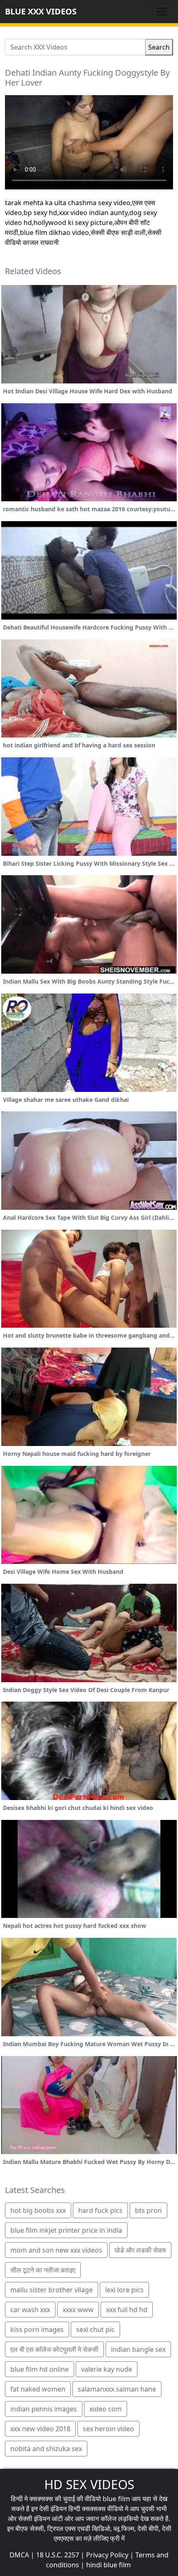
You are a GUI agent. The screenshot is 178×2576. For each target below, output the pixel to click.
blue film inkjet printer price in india (66, 2230)
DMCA (19, 2555)
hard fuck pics (100, 2210)
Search (159, 47)
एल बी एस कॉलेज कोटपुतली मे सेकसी (54, 2349)
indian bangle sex (138, 2349)
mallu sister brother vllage (52, 2290)
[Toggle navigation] (161, 12)
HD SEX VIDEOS (89, 2484)
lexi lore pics (124, 2290)
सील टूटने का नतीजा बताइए (43, 2270)
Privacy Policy (107, 2555)
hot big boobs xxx (38, 2210)
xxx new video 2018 (40, 2429)
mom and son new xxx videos (56, 2250)
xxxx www (78, 2310)
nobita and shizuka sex (46, 2449)
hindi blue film (108, 2565)
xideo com (106, 2409)
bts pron (148, 2210)
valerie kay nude (107, 2369)
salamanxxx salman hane (117, 2389)
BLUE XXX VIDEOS (41, 11)
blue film (116, 2499)
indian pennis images (44, 2409)
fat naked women (38, 2389)
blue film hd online (40, 2369)
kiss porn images (37, 2329)
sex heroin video (108, 2429)
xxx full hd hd (127, 2310)
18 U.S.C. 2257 (58, 2555)
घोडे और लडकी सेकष (140, 2250)
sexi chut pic (95, 2329)
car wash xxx (30, 2310)
